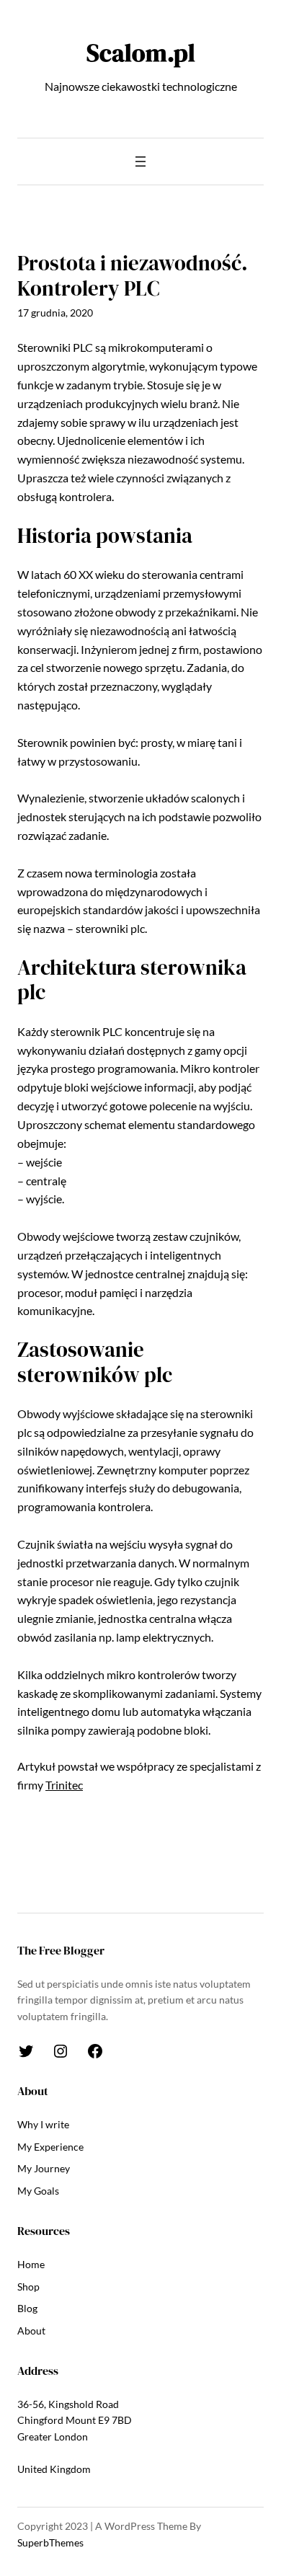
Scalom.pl (141, 53)
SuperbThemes (50, 2542)
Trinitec (64, 1785)
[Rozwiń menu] (140, 161)
